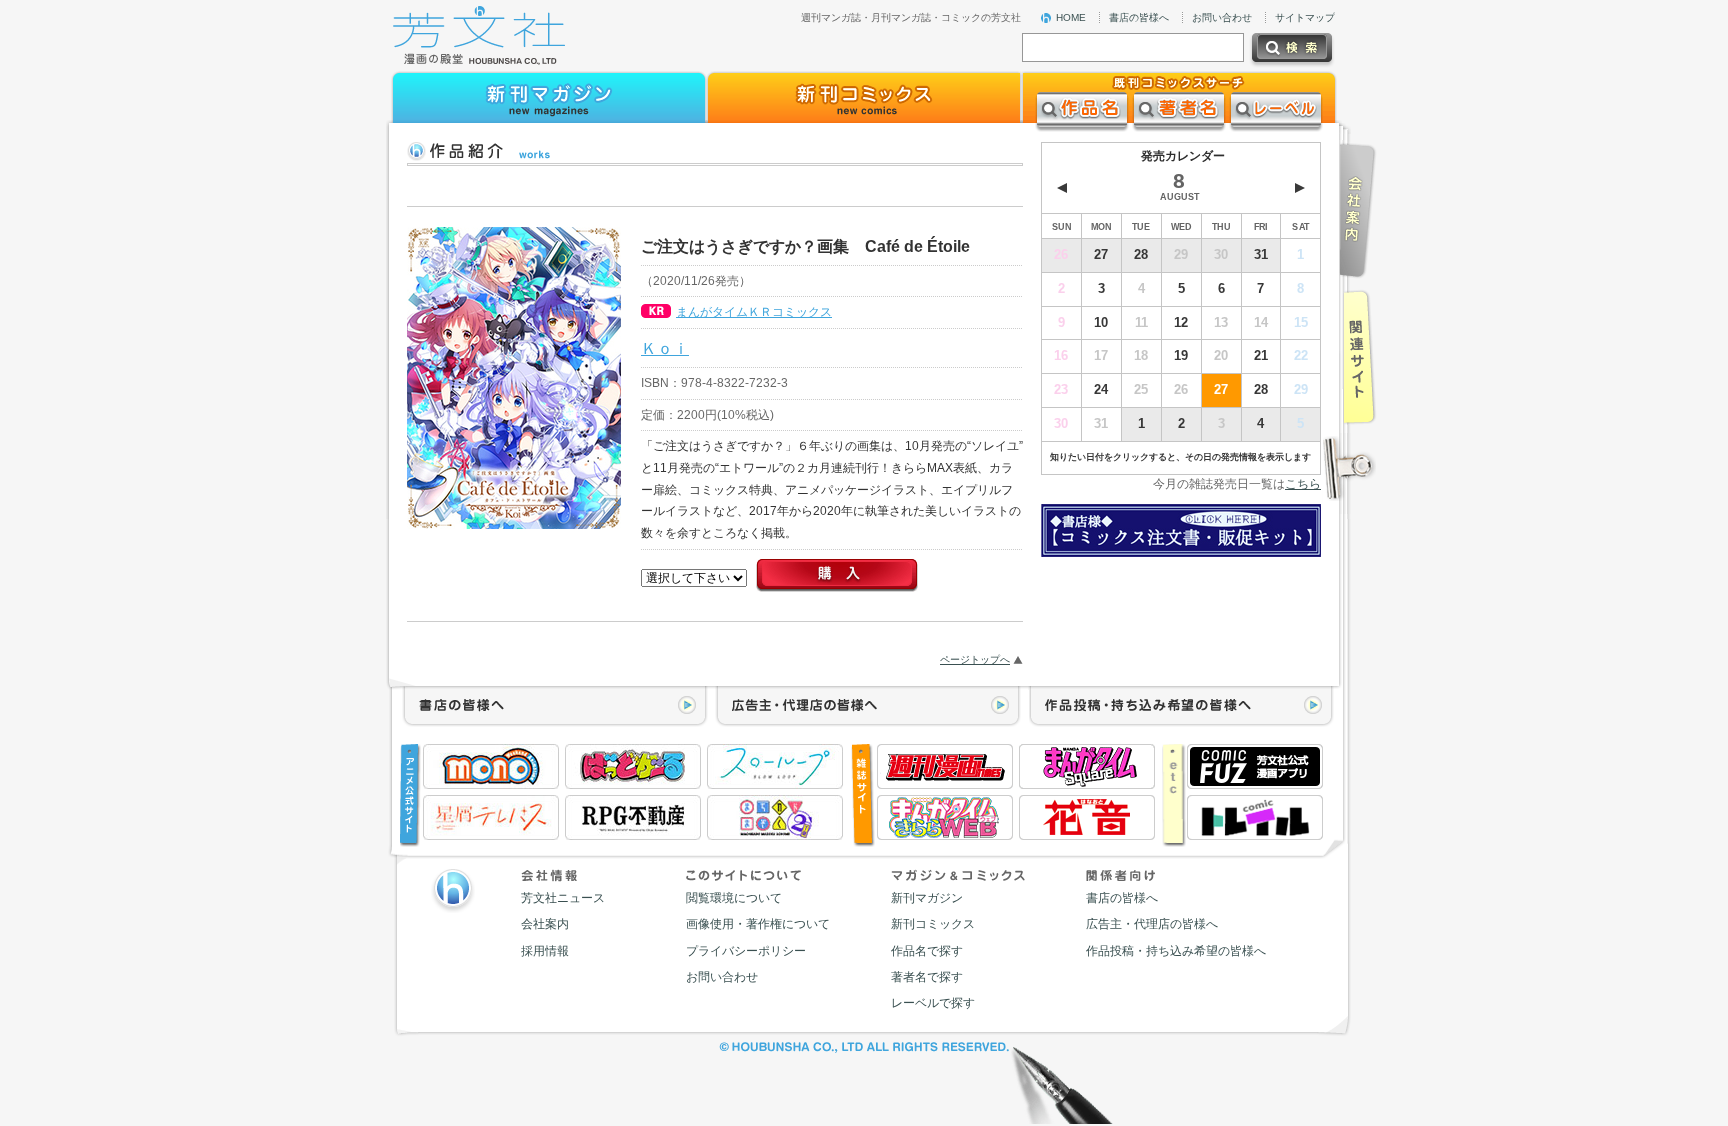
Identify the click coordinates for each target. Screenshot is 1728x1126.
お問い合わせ (1222, 17)
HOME (1071, 17)
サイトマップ (1305, 17)
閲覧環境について (734, 898)
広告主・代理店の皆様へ (1152, 924)
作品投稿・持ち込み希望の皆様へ (1176, 951)
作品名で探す (927, 951)
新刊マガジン (927, 898)
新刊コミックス (933, 924)
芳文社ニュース (563, 898)
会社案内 (545, 924)
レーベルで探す (933, 1003)
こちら (1303, 484)
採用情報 (545, 951)
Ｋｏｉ (665, 348)
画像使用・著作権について (758, 924)
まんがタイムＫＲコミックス (754, 312)
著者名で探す (927, 977)
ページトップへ (975, 659)
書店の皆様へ (1139, 17)
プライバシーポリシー (746, 951)
